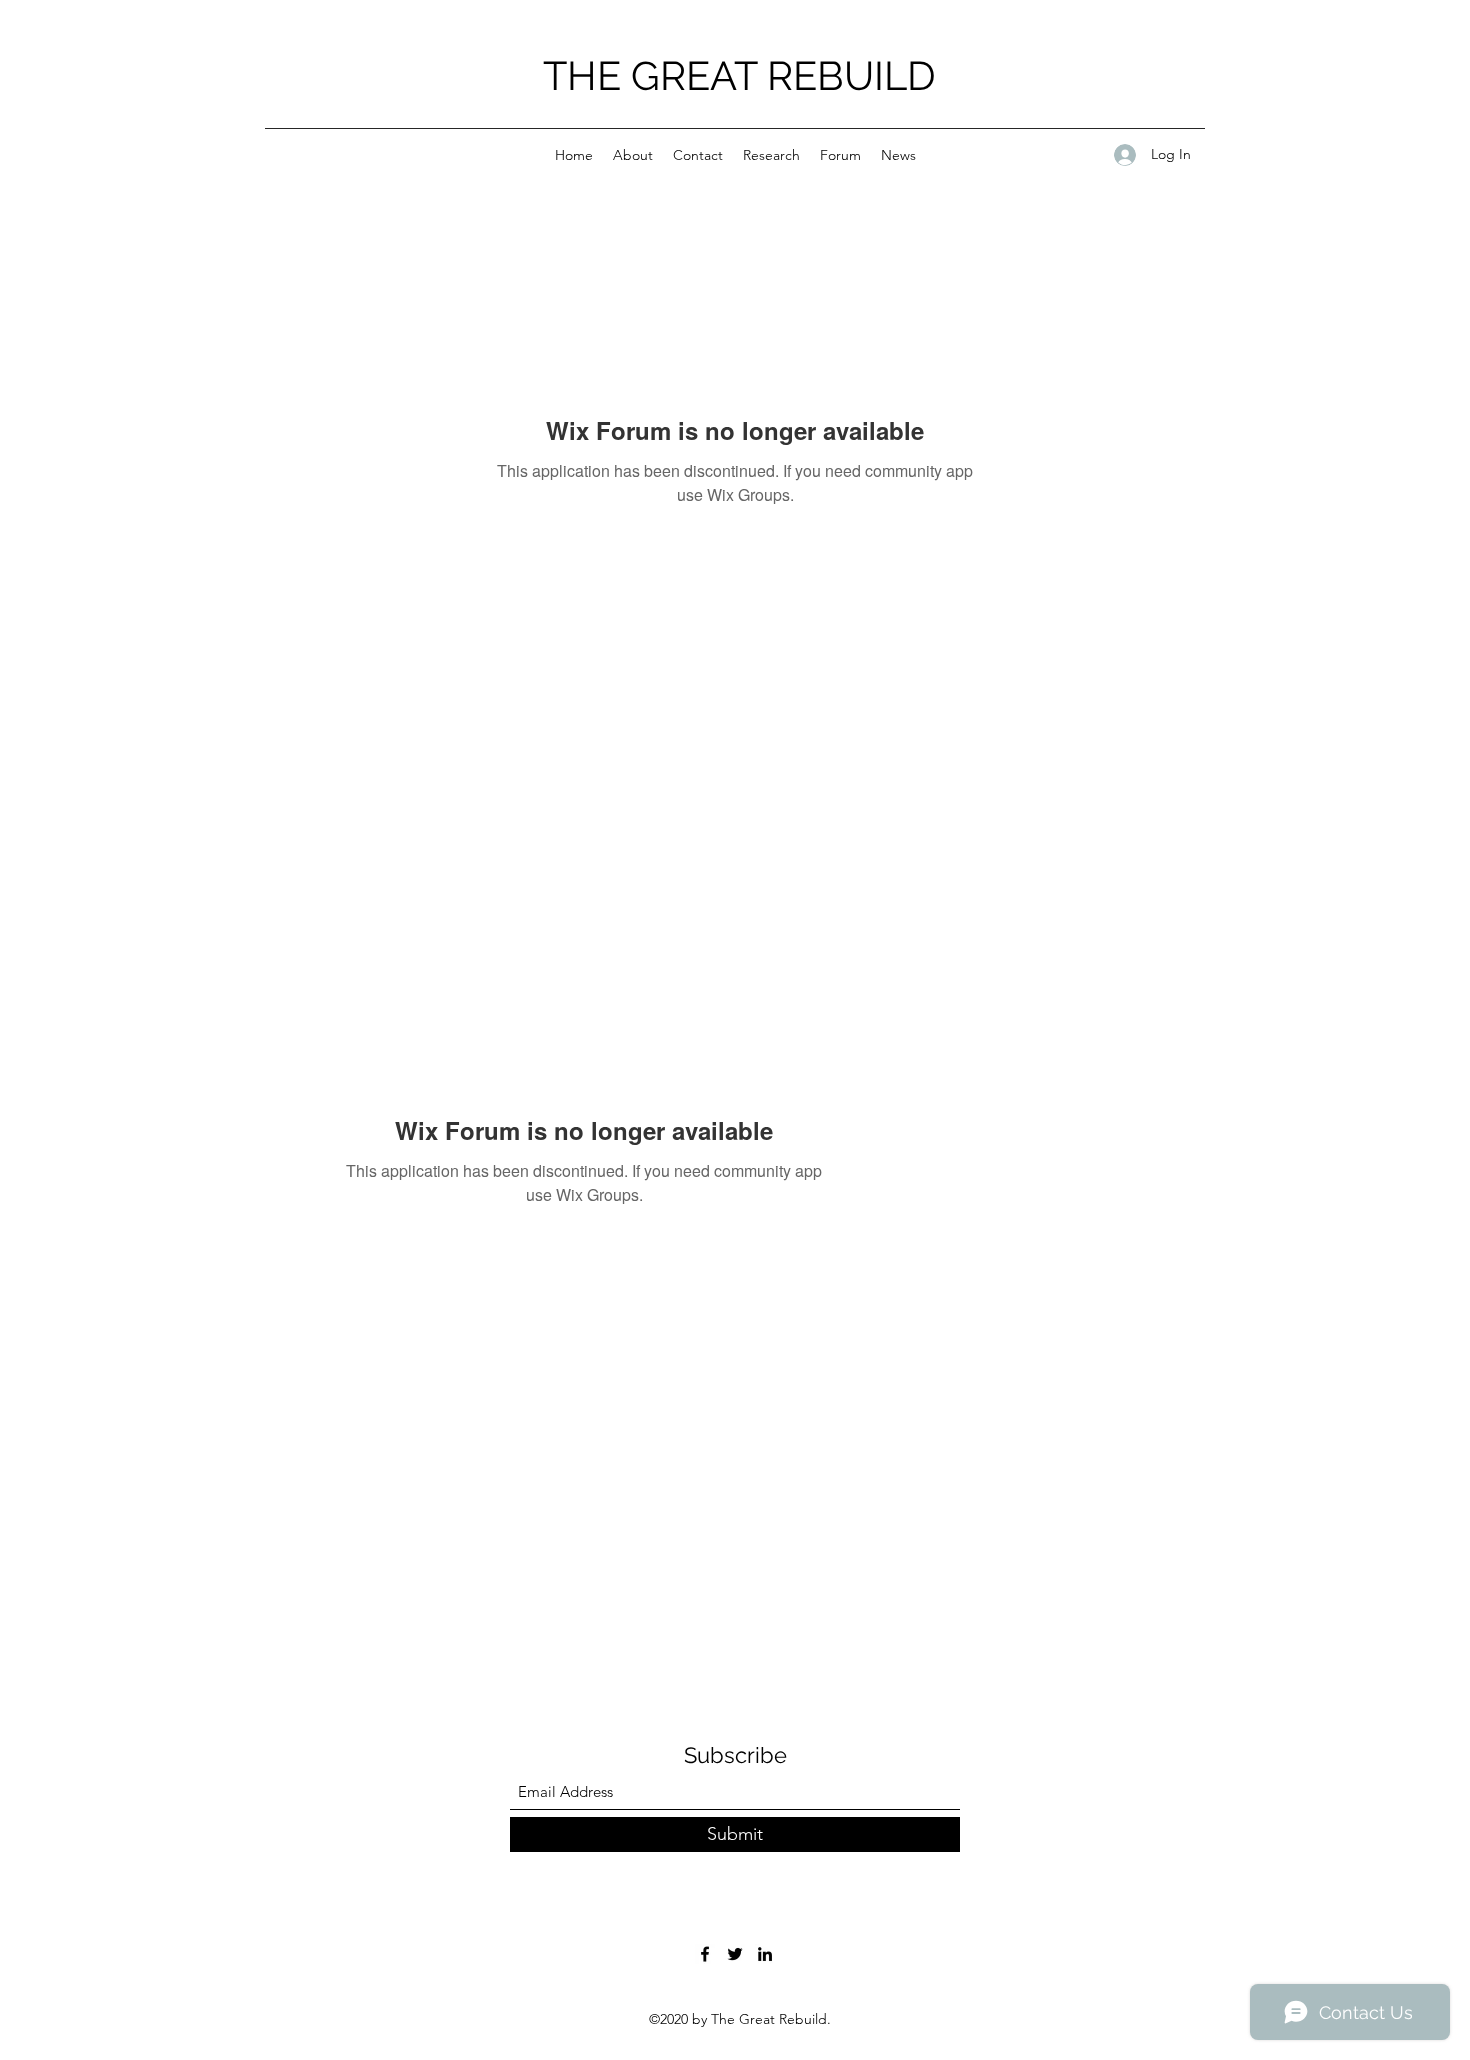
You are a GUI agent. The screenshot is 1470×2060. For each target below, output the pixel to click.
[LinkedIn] (765, 1954)
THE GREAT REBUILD (739, 75)
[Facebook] (705, 1954)
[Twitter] (735, 1954)
